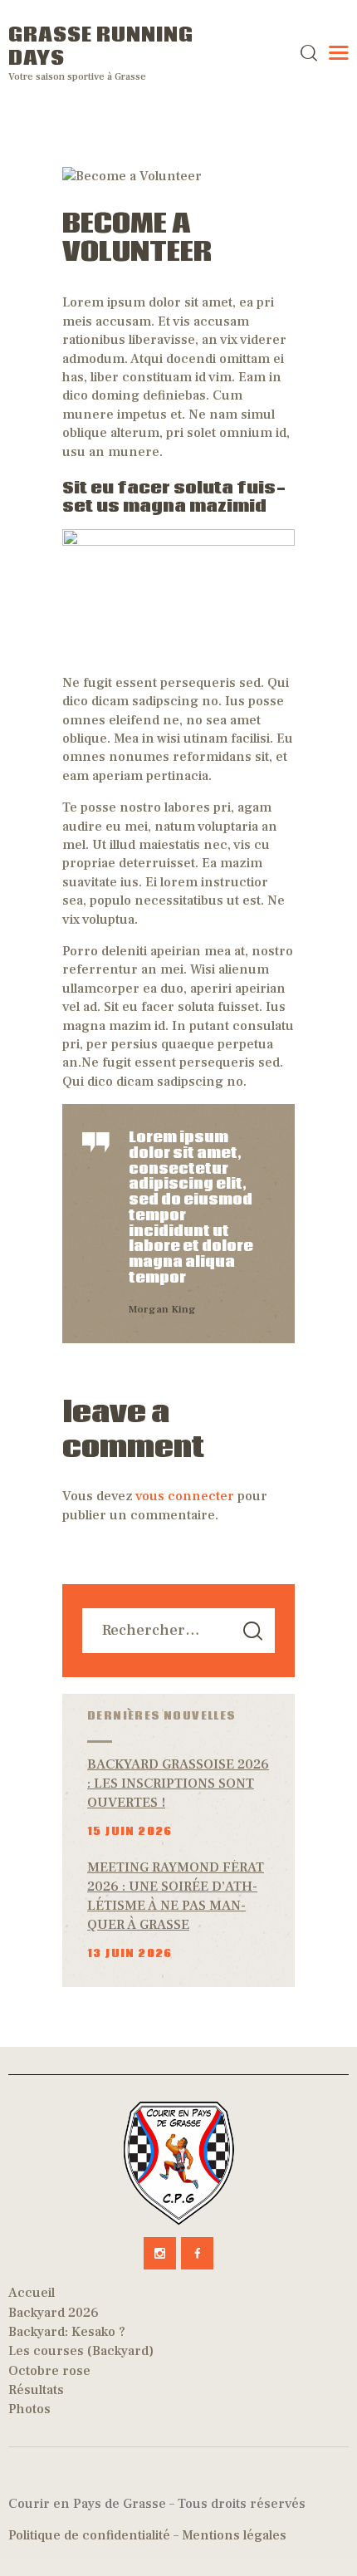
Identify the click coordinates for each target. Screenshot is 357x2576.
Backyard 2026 (54, 2313)
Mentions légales (234, 2535)
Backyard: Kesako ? (67, 2332)
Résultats (36, 2390)
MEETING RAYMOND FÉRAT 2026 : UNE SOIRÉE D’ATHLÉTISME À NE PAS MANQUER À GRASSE (176, 1896)
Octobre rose (49, 2371)
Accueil (32, 2293)
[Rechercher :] (178, 1631)
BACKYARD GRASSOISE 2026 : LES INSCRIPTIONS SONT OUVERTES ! (178, 1784)
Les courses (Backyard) (81, 2351)
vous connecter (185, 1496)
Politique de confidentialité (89, 2535)
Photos (29, 2409)
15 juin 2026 (130, 1832)
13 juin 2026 (130, 1954)
